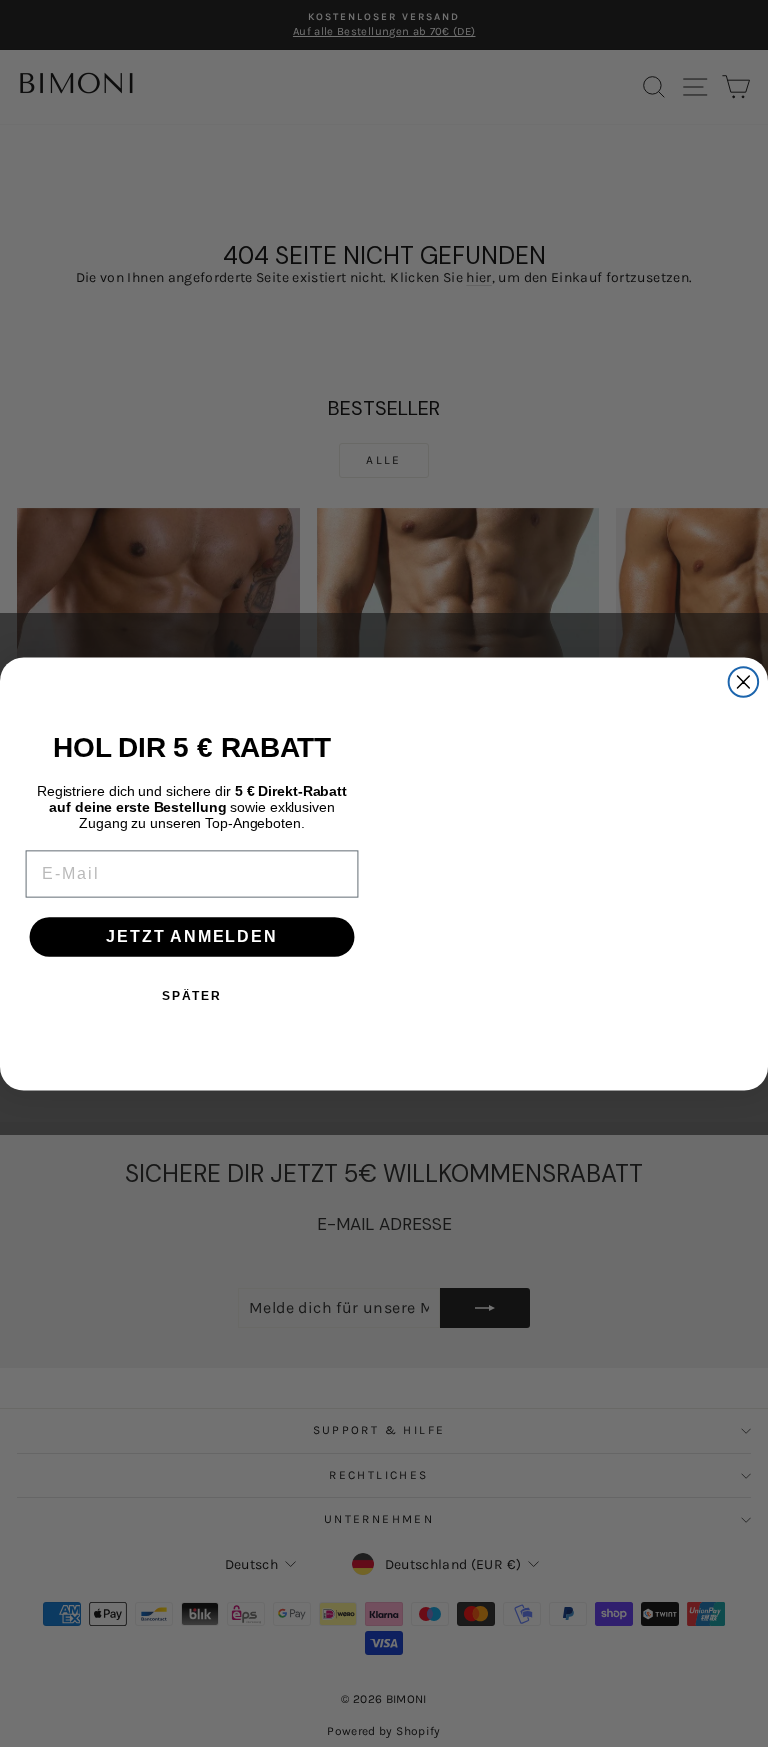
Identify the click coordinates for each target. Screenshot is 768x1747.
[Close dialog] (744, 682)
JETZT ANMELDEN (191, 936)
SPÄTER (192, 996)
